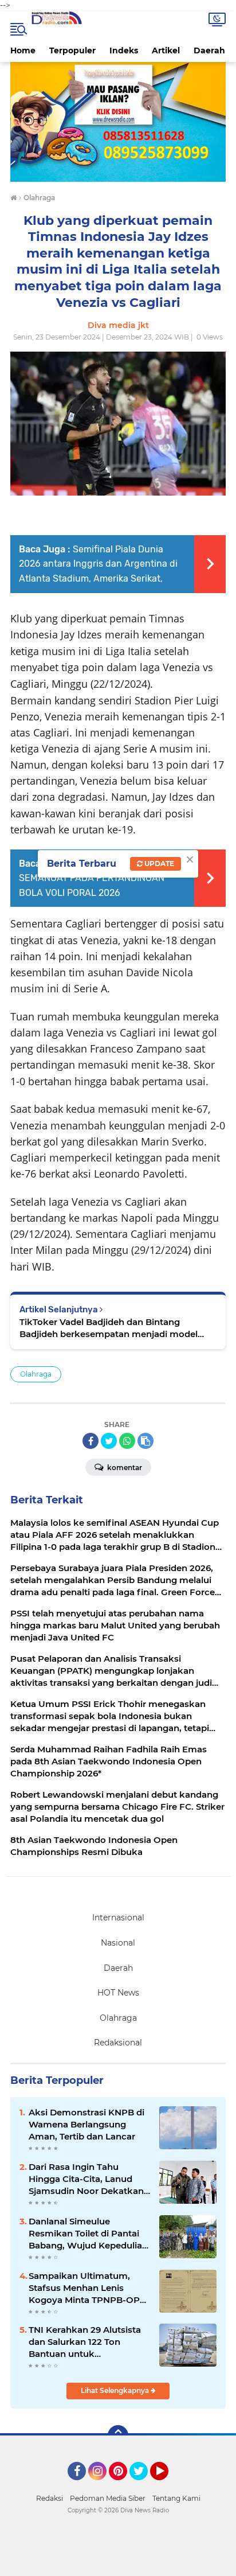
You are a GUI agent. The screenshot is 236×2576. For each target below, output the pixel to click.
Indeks (124, 50)
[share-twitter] (109, 1441)
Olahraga (36, 1374)
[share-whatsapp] (127, 1441)
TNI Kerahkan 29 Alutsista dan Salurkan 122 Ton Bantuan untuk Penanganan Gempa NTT (85, 2342)
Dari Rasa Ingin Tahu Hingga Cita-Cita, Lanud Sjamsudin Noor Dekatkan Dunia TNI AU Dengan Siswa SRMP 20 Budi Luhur (87, 2179)
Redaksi (50, 2498)
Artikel (166, 50)
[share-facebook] (91, 1441)
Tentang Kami (176, 2498)
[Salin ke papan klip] (145, 1441)
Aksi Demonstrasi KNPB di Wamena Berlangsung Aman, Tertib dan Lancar (86, 2124)
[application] (118, 2565)
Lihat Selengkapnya (116, 2390)
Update (158, 864)
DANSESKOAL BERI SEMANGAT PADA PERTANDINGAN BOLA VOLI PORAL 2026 (92, 878)
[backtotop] (118, 2435)
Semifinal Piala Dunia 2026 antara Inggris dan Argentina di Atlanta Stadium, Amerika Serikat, (98, 564)
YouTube (167, 2485)
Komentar (124, 1468)
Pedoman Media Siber (108, 2498)
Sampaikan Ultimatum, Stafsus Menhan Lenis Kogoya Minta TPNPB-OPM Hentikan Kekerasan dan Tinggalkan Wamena (88, 2288)
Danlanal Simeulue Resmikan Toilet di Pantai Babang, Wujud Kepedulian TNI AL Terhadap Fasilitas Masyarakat (88, 2234)
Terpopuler (72, 50)
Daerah (209, 50)
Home (23, 50)
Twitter (144, 2485)
